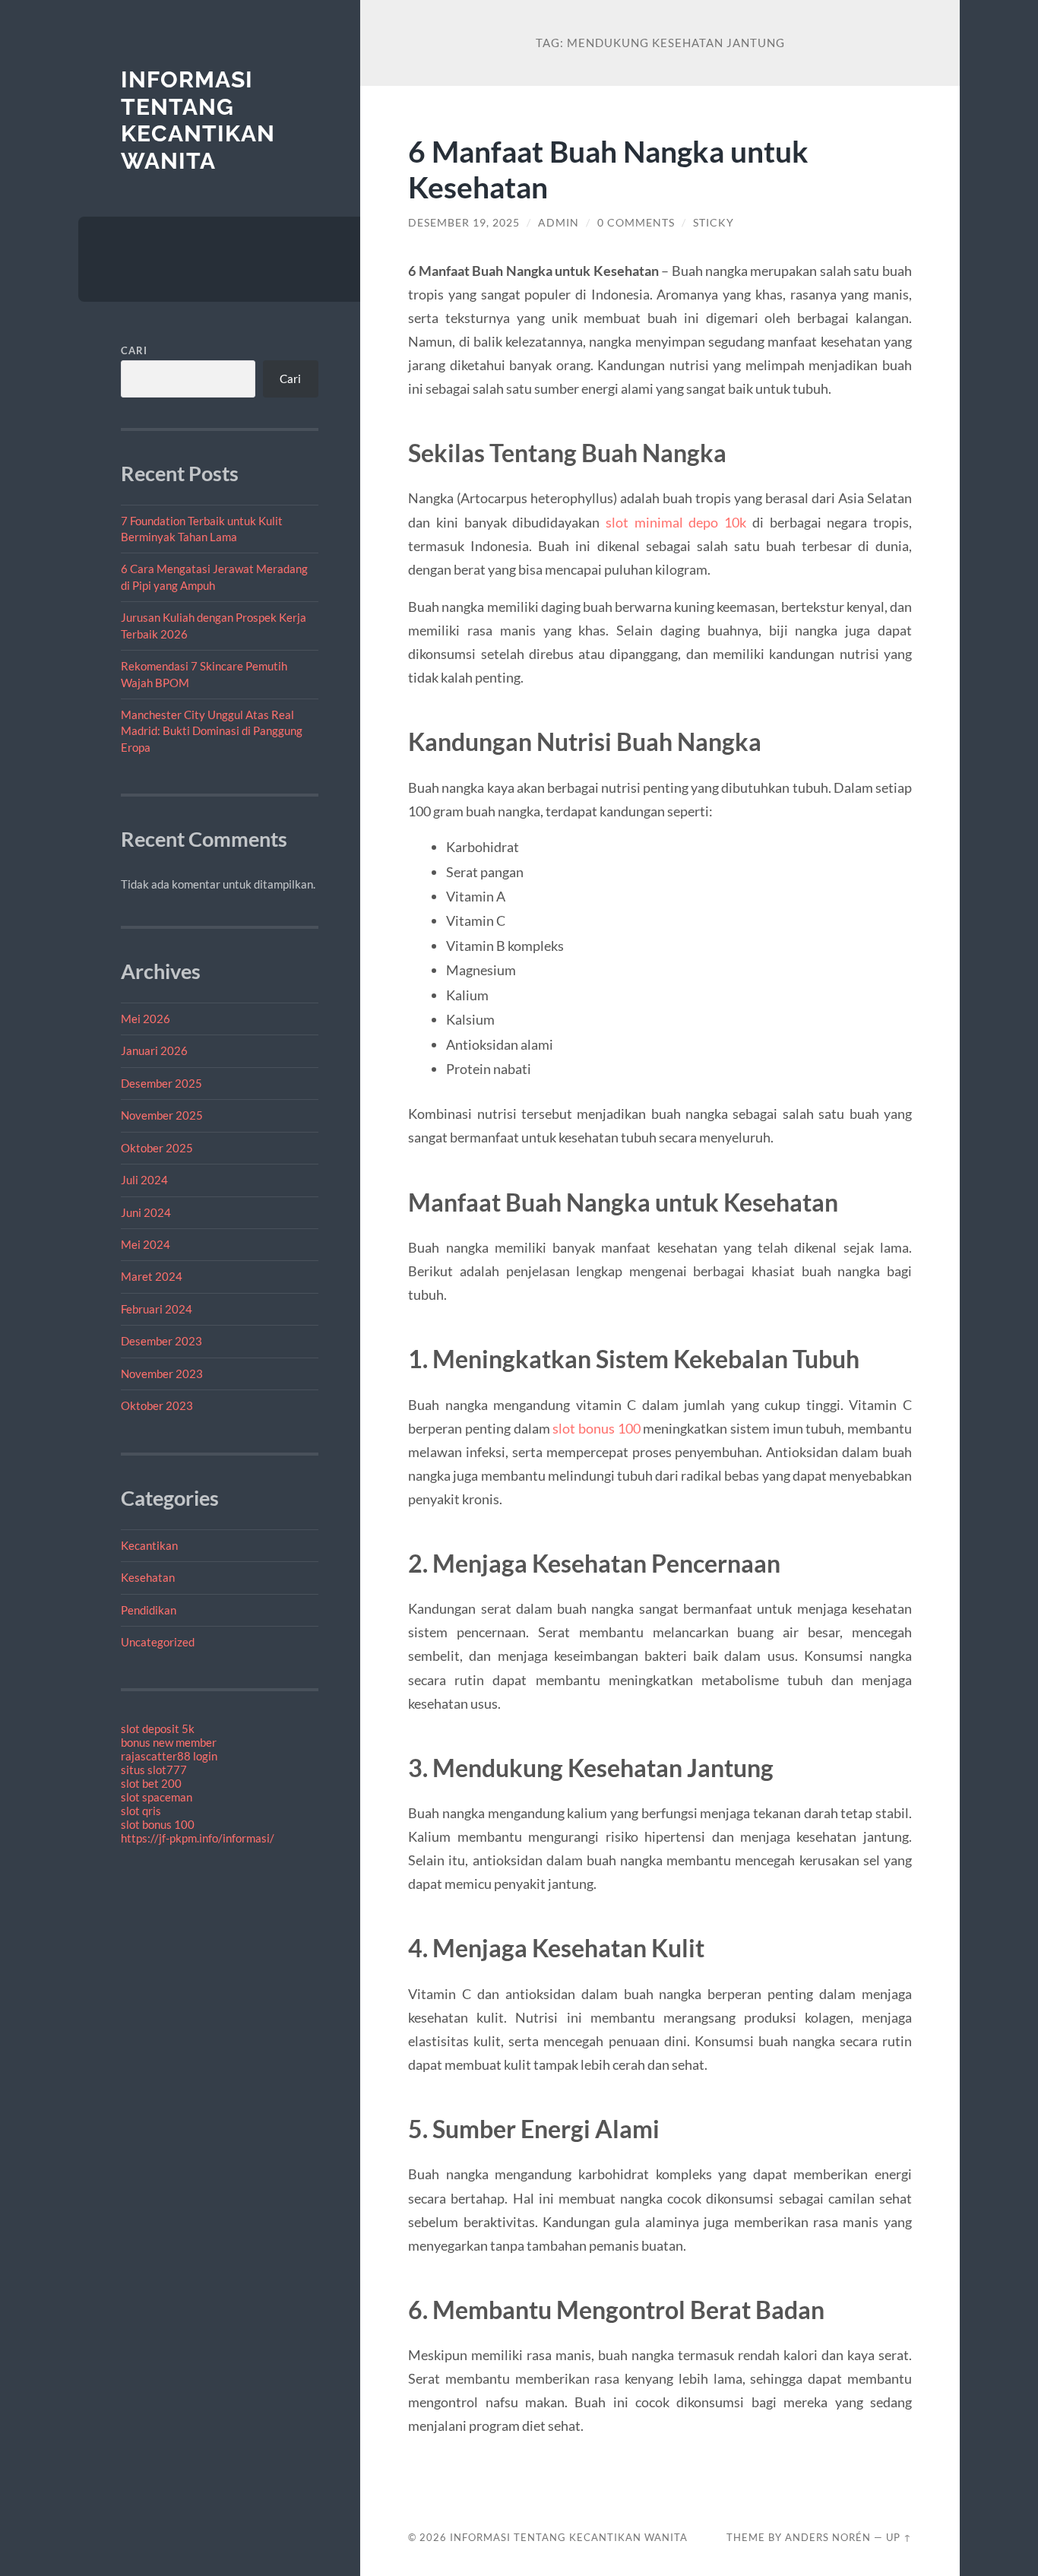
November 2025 (162, 1115)
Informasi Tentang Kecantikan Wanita (198, 120)
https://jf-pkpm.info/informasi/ (198, 1838)
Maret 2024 (152, 1276)
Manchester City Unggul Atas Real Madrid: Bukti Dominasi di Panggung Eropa (212, 731)
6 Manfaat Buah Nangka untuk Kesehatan (608, 169)
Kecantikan (149, 1545)
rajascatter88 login (169, 1756)
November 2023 (162, 1374)
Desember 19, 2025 (464, 223)
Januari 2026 (154, 1050)
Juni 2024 (146, 1212)
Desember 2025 (161, 1083)
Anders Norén (828, 2537)
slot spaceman (157, 1797)
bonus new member (169, 1742)
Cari (134, 350)
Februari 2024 (157, 1309)
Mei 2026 (146, 1019)
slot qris (141, 1811)
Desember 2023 (161, 1341)
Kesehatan (148, 1577)
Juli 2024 (144, 1180)
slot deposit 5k (158, 1728)
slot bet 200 (151, 1783)
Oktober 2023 (157, 1405)
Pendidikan (149, 1610)
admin (559, 223)
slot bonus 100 (158, 1824)
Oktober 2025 (157, 1148)
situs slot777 (154, 1770)
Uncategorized (158, 1642)
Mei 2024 (146, 1244)
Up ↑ (899, 2537)
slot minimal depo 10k (676, 522)
